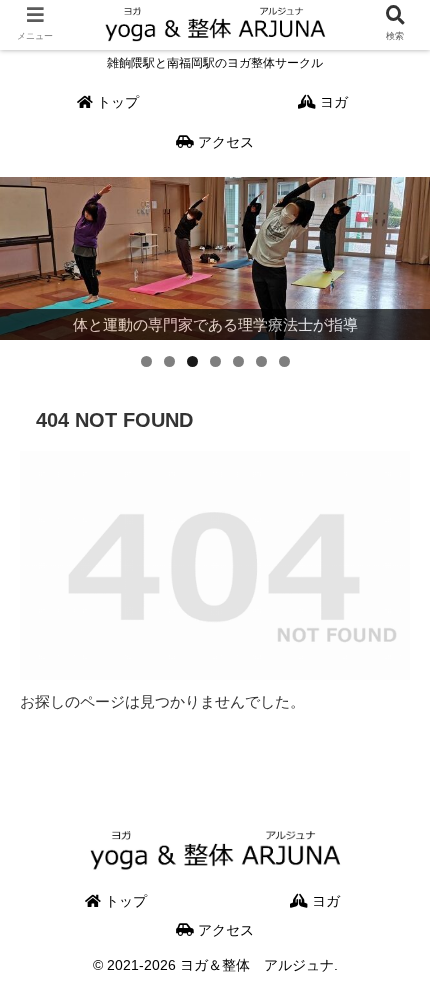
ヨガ (324, 901)
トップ (124, 901)
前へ (25, 253)
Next (405, 253)
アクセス (224, 930)
